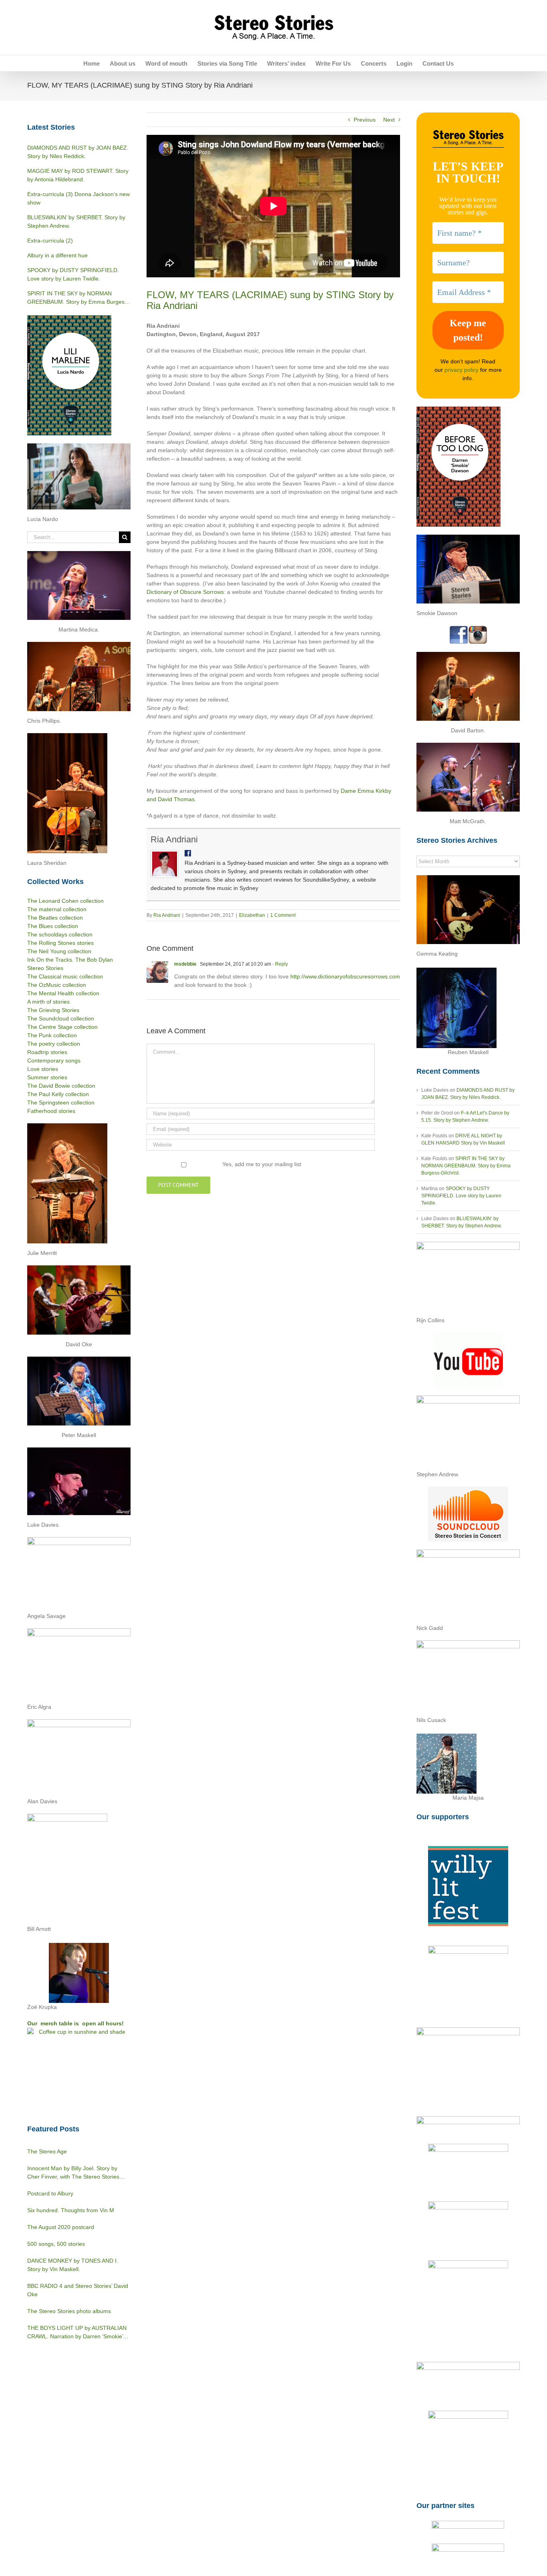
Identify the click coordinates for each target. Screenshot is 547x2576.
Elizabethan (252, 915)
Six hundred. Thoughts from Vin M (71, 2210)
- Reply (280, 964)
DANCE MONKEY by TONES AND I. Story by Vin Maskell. (73, 2265)
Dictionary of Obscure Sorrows (185, 592)
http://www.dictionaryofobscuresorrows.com (345, 976)
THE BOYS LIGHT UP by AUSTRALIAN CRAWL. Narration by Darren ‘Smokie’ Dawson (77, 2333)
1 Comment (283, 915)
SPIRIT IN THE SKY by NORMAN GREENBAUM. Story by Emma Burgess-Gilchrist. (466, 1166)
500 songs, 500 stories (56, 2244)
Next (389, 120)
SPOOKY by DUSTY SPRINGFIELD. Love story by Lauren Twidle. (461, 1196)
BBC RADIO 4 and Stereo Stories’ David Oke (78, 2290)
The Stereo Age (47, 2151)
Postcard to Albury (50, 2193)
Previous (365, 120)
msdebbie (185, 964)
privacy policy (462, 370)
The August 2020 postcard (61, 2227)
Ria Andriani (174, 839)
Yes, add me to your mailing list (261, 1164)
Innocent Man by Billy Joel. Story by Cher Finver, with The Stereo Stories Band (73, 2173)
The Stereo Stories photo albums (69, 2311)
